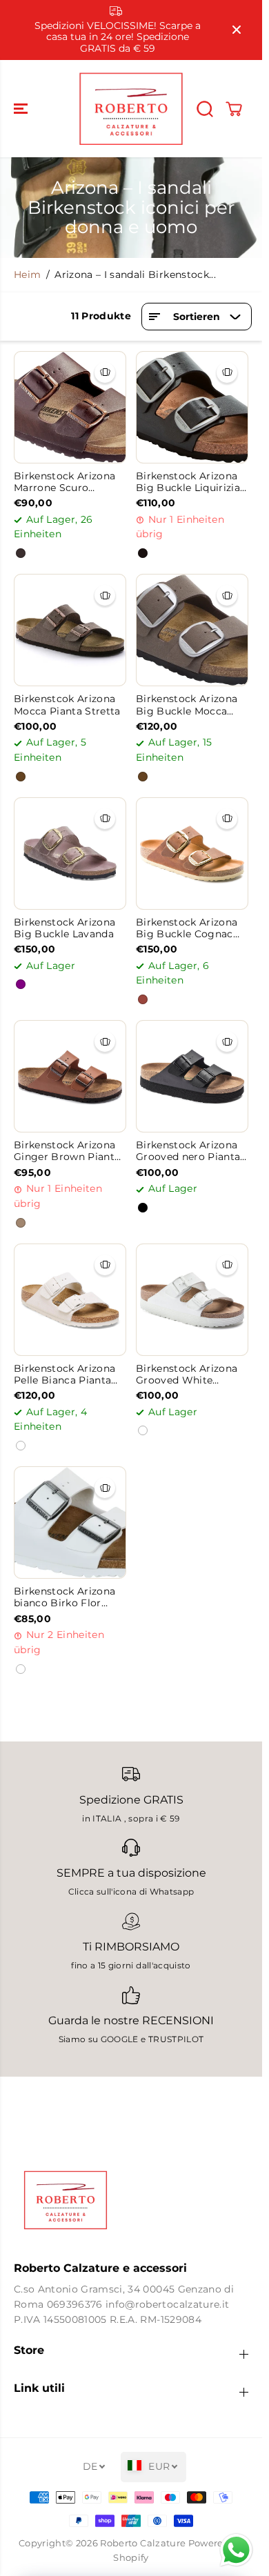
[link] (131, 2200)
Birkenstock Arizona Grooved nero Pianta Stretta (188, 1151)
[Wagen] (234, 109)
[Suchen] (205, 109)
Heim (27, 274)
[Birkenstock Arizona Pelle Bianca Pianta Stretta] (70, 1300)
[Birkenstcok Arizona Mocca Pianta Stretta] (70, 630)
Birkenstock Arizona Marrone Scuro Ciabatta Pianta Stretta (64, 482)
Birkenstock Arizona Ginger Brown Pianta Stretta (67, 1151)
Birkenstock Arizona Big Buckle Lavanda (64, 928)
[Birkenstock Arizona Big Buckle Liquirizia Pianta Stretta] (192, 407)
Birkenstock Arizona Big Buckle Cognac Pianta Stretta (187, 929)
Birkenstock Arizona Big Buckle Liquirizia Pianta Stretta (188, 482)
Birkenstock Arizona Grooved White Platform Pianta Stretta (187, 1375)
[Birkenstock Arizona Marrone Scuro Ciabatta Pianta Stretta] (70, 407)
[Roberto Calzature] (131, 109)
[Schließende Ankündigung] (237, 30)
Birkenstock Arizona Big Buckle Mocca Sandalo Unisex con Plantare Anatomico (187, 705)
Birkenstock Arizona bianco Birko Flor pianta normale (64, 1598)
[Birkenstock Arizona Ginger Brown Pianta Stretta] (70, 1076)
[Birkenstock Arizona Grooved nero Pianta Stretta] (192, 1076)
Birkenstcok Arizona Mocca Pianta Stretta (67, 705)
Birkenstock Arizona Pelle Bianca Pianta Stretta (64, 1375)
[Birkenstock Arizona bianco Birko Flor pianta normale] (70, 1522)
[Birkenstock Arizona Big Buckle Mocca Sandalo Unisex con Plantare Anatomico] (192, 630)
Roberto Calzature (143, 2543)
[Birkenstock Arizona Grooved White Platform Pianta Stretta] (192, 1300)
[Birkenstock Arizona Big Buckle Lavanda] (70, 853)
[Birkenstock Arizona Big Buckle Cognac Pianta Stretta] (192, 853)
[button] (22, 109)
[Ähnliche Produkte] (105, 372)
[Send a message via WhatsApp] (236, 2550)
